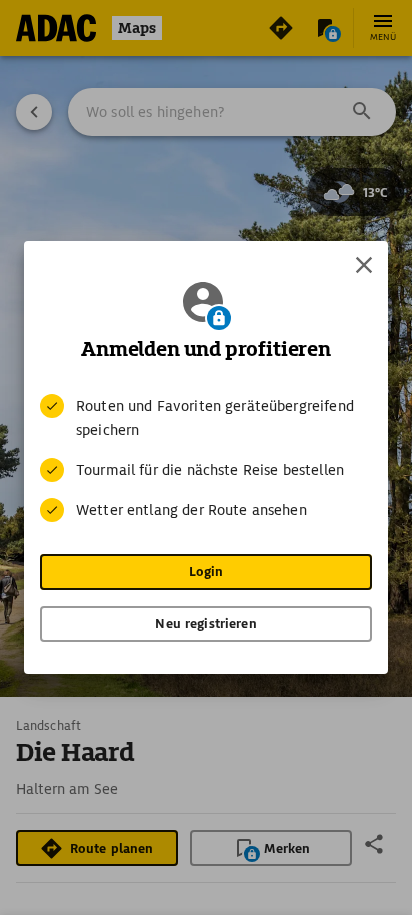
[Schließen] (364, 265)
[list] (206, 458)
